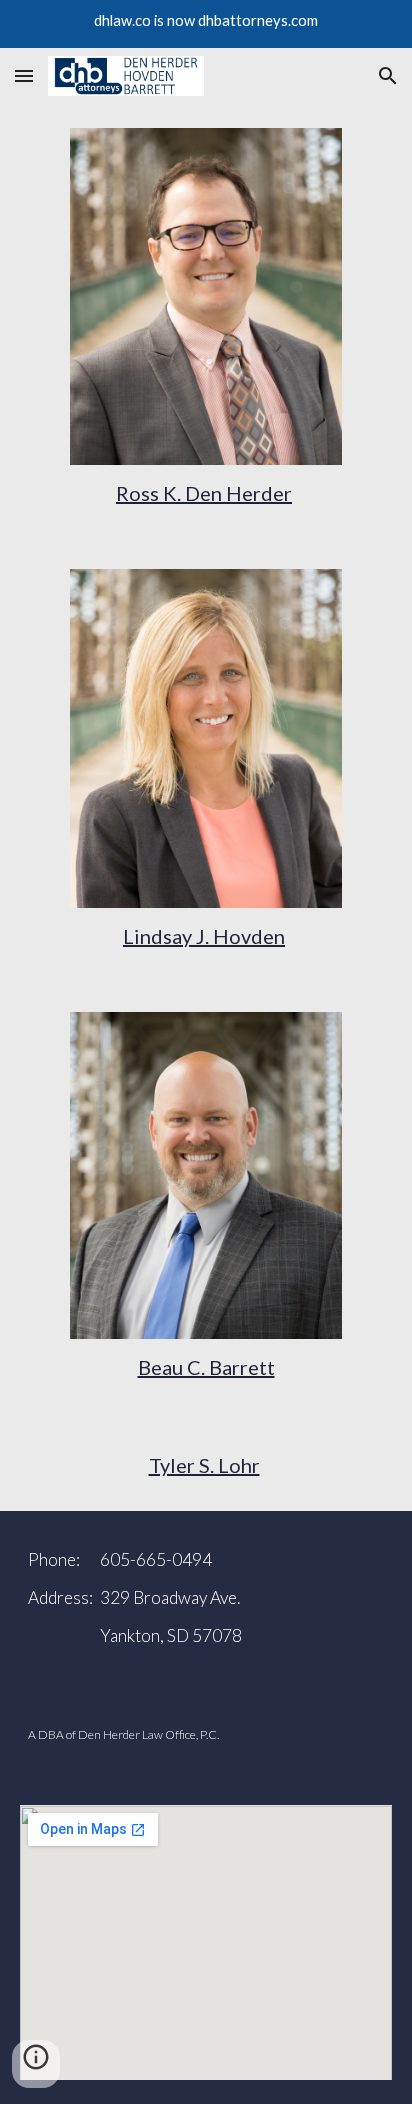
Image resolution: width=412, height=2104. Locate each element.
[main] (205, 493)
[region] (206, 24)
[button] (24, 75)
